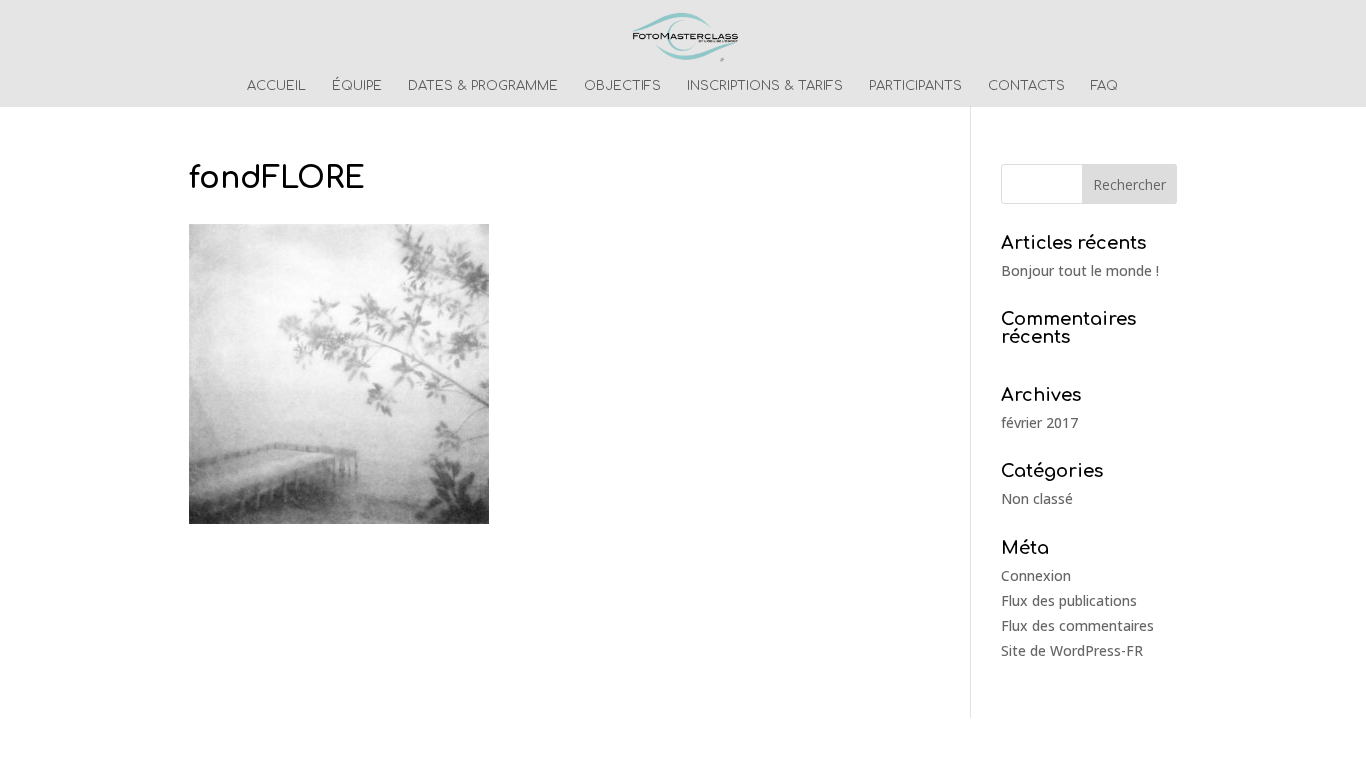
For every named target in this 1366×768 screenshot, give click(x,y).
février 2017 (1039, 422)
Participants (915, 86)
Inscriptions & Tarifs (765, 86)
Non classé (1037, 498)
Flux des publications (1069, 600)
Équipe (357, 86)
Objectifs (622, 86)
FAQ (1104, 86)
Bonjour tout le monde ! (1080, 270)
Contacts (1026, 86)
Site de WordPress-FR (1072, 650)
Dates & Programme (483, 86)
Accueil (276, 86)
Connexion (1036, 575)
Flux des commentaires (1077, 625)
